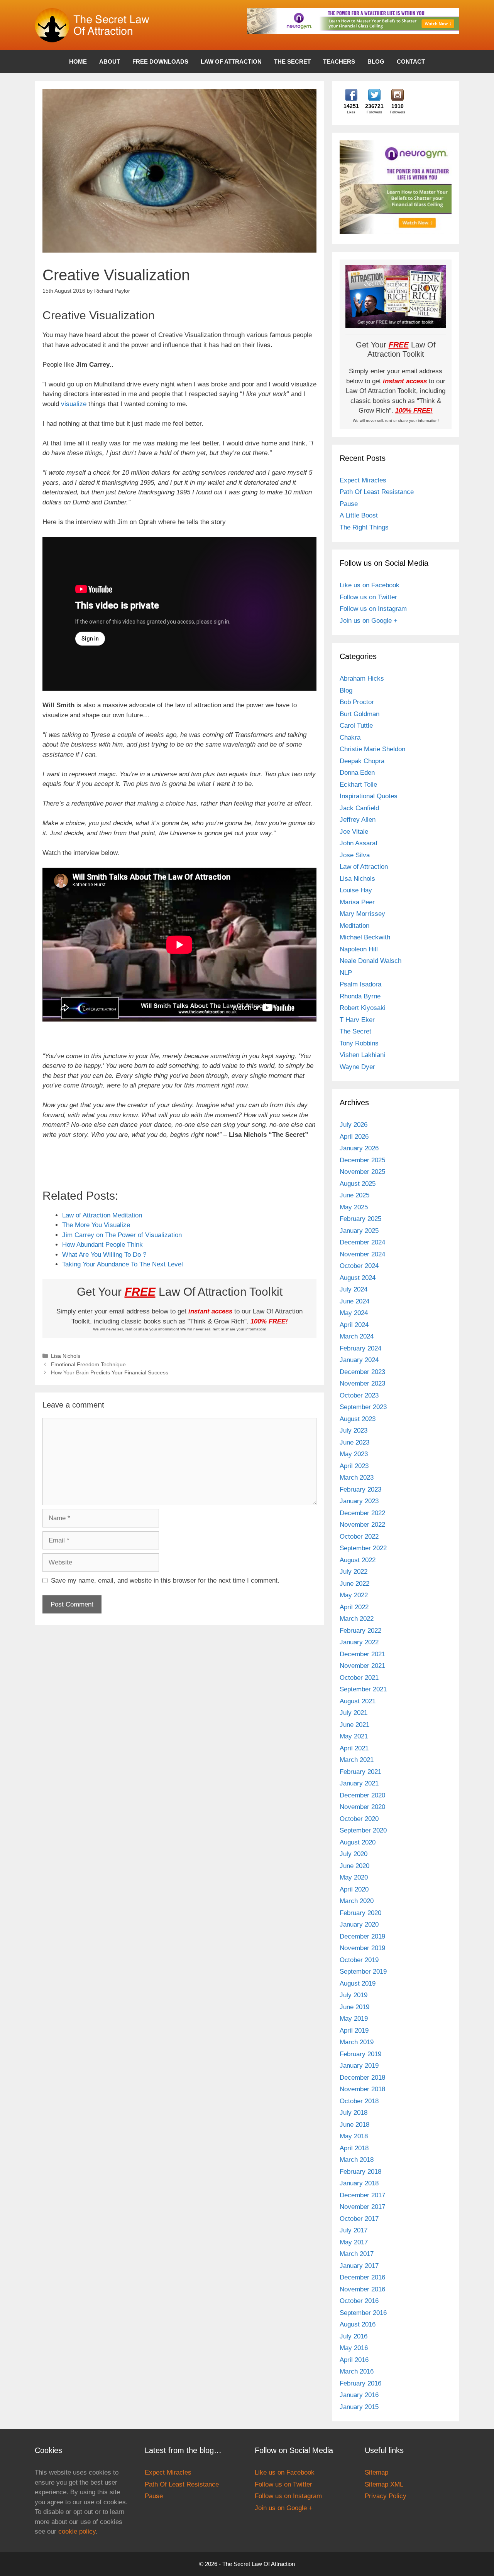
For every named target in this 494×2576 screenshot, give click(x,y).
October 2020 (359, 1819)
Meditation (354, 926)
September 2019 (363, 1972)
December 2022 (362, 1513)
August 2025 (358, 1184)
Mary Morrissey (362, 914)
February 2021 (360, 1772)
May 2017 (354, 2242)
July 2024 (354, 1289)
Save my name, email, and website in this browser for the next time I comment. (165, 1580)
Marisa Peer (357, 902)
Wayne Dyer (357, 1067)
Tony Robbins (359, 1043)
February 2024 (360, 1348)
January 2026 (359, 1148)
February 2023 (360, 1489)
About (110, 62)
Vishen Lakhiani (362, 1055)
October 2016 (359, 2301)
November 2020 (362, 1807)
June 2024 (354, 1301)
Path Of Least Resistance (377, 492)
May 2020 (354, 1877)
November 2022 (362, 1525)
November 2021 (362, 1666)
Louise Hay (356, 890)
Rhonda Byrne (360, 996)
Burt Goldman (360, 714)
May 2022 (354, 1595)
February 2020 (360, 1913)
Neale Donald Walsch (370, 961)
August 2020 (358, 1842)
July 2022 (354, 1572)
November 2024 (362, 1254)
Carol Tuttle (356, 726)
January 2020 (359, 1924)
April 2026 (354, 1137)
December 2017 (362, 2195)
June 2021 (354, 1725)
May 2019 (354, 2019)
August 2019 (358, 1983)
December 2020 (362, 1795)
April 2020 (354, 1889)
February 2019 (360, 2054)
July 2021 (354, 1713)
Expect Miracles (363, 480)
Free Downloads (160, 62)
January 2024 (359, 1360)
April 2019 (354, 2031)
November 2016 (362, 2289)
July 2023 (354, 1430)
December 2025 (362, 1160)
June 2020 (354, 1866)
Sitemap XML (384, 2484)
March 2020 (357, 1901)
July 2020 (354, 1854)
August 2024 (358, 1278)
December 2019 (362, 1936)
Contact (411, 62)
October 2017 (359, 2219)
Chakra (350, 738)
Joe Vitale (354, 832)
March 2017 (357, 2254)
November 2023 (362, 1383)
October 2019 (359, 1960)
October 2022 (359, 1537)
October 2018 (359, 2101)
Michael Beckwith (365, 937)
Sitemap (376, 2472)
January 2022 (359, 1642)
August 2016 (358, 2324)
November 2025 (362, 1172)
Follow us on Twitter (368, 597)
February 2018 (360, 2172)
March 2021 (357, 1760)
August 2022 (358, 1560)
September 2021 (363, 1689)
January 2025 (359, 1231)
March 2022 (357, 1619)
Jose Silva (355, 855)
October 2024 (359, 1266)
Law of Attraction (231, 62)
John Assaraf (359, 843)
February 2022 (360, 1631)
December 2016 (362, 2277)
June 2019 (354, 2007)
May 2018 (354, 2136)
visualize (74, 404)
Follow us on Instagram (373, 609)
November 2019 (362, 1948)
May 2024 (354, 1313)
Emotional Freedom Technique (88, 1364)
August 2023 (358, 1419)
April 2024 (354, 1325)
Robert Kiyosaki (363, 1008)
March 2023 (357, 1478)
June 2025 (354, 1195)
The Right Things (364, 527)
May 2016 (354, 2348)
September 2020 (363, 1830)
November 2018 (362, 2089)
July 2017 (354, 2230)
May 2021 (354, 1736)
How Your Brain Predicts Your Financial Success (110, 1372)
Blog (376, 62)
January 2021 (359, 1783)
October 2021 (359, 1678)
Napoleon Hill (359, 949)
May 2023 (354, 1454)
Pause (349, 504)
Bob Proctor (357, 702)
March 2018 (357, 2160)
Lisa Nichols (66, 1356)
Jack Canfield (359, 808)
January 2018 (359, 2183)
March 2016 (357, 2371)
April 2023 (354, 1466)
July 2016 (354, 2336)
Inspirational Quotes (369, 796)
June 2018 (354, 2125)
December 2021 (362, 1654)
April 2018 (354, 2148)
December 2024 (362, 1242)
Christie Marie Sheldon (372, 749)
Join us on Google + (369, 621)
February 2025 (360, 1219)
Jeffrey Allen (358, 820)
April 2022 (354, 1607)
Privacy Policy (386, 2496)
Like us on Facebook (370, 585)
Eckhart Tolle (358, 785)
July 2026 (354, 1125)
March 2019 (357, 2042)
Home (78, 62)
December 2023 (362, 1372)
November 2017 (362, 2207)
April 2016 (354, 2360)
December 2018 (362, 2078)
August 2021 (358, 1701)
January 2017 (359, 2266)
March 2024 (357, 1336)
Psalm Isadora (360, 984)
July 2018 (354, 2113)
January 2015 (359, 2407)
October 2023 (359, 1395)
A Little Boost (359, 515)
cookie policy (77, 2531)
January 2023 (359, 1501)
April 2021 (354, 1748)
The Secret (292, 62)
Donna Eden (357, 773)
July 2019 (354, 1995)
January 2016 (359, 2395)
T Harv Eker (357, 1020)
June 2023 (354, 1442)
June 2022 (354, 1584)
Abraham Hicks (362, 679)
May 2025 (354, 1207)
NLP (346, 973)
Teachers (339, 62)
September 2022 (363, 1548)
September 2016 (363, 2313)
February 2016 (360, 2383)
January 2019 (359, 2066)
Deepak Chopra (362, 761)
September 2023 (363, 1407)
